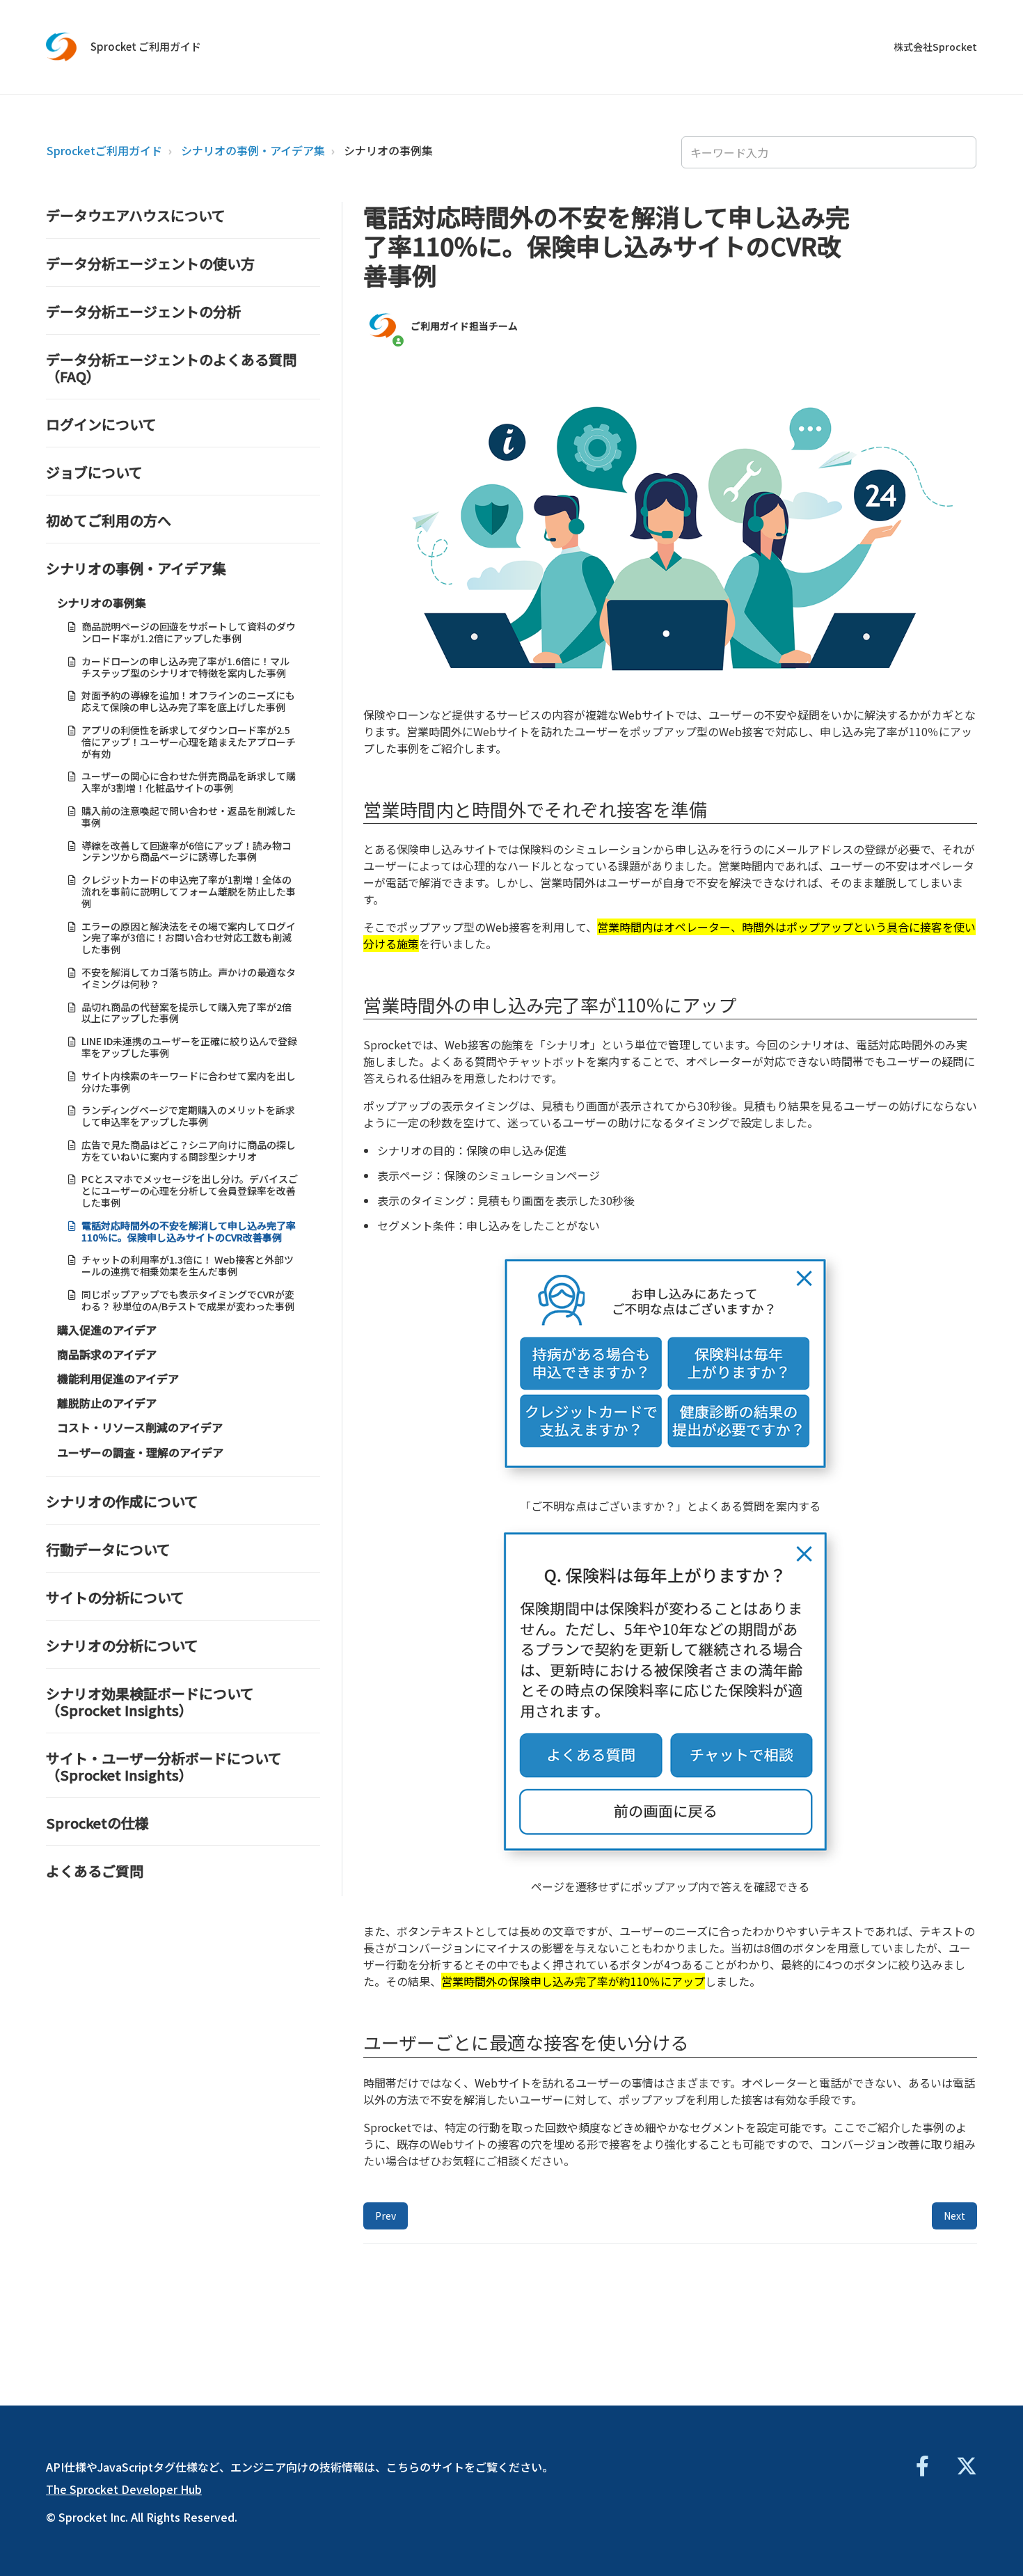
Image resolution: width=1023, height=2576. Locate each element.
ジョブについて (94, 472)
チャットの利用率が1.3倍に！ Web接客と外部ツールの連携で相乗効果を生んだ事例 (188, 1265)
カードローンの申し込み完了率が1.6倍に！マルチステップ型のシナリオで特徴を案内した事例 (185, 667)
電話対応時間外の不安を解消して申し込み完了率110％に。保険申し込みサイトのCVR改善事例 (189, 1231)
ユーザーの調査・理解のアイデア (140, 1452)
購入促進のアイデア (107, 1330)
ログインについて (101, 424)
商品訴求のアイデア (107, 1354)
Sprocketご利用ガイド (104, 150)
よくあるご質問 (95, 1871)
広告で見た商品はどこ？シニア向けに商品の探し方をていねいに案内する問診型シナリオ (189, 1151)
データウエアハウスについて (136, 215)
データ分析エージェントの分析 (143, 311)
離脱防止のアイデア (107, 1403)
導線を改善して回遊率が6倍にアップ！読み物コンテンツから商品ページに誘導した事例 (187, 851)
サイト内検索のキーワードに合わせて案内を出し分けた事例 (189, 1082)
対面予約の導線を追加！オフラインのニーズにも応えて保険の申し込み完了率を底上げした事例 (188, 701)
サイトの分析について (115, 1597)
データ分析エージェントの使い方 (150, 263)
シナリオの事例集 (388, 150)
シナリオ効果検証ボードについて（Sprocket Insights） (150, 1702)
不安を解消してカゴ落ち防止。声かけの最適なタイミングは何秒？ (189, 978)
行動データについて (108, 1549)
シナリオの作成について (122, 1501)
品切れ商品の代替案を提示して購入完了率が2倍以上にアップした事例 (187, 1013)
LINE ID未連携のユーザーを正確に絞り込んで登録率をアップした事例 (189, 1047)
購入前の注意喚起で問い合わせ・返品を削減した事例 (189, 817)
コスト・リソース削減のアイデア (140, 1427)
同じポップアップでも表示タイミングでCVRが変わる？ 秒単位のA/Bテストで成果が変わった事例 (188, 1300)
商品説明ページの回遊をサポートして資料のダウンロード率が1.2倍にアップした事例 (189, 632)
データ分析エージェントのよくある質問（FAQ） (171, 368)
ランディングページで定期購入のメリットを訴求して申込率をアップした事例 (188, 1116)
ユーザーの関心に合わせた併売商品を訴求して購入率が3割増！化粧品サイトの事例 (189, 782)
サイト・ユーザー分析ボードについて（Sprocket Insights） (164, 1766)
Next (954, 2216)
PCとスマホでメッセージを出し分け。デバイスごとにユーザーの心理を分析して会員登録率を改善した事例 (190, 1191)
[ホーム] (62, 47)
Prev (386, 2216)
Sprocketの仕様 (97, 1823)
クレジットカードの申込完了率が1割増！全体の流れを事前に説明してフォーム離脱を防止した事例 (189, 891)
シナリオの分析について (122, 1645)
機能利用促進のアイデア (118, 1378)
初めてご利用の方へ (109, 520)
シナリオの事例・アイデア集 (253, 150)
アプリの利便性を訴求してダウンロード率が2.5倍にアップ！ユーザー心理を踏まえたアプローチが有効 (189, 742)
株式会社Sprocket (935, 47)
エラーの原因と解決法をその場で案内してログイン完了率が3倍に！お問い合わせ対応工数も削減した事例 (189, 938)
